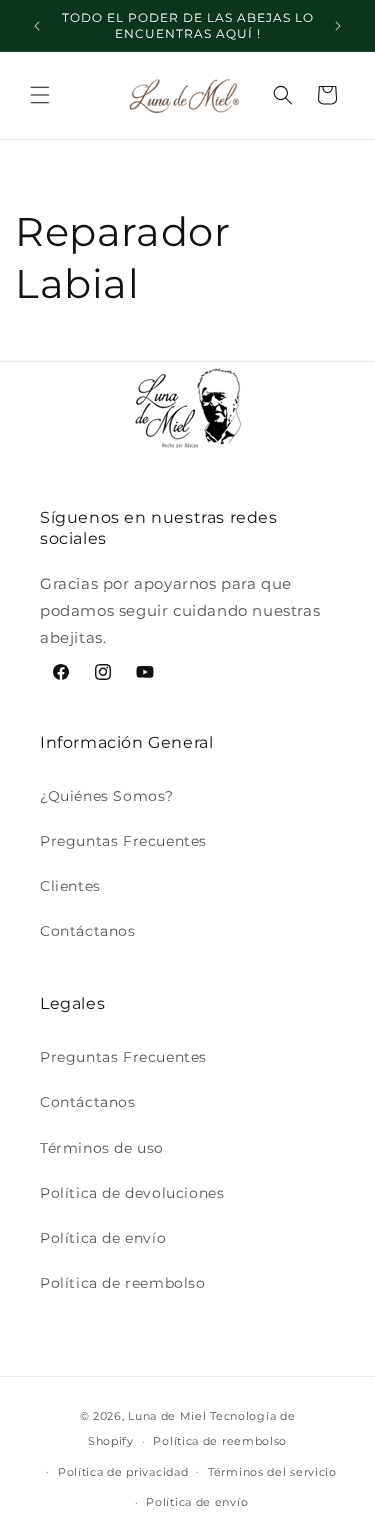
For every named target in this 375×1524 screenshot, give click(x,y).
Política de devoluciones (132, 1193)
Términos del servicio (272, 1472)
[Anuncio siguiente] (338, 26)
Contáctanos (88, 931)
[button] (40, 95)
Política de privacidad (123, 1472)
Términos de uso (102, 1148)
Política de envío (103, 1238)
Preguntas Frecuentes (123, 841)
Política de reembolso (123, 1283)
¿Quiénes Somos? (107, 796)
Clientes (70, 886)
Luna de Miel (167, 1416)
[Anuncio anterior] (37, 26)
